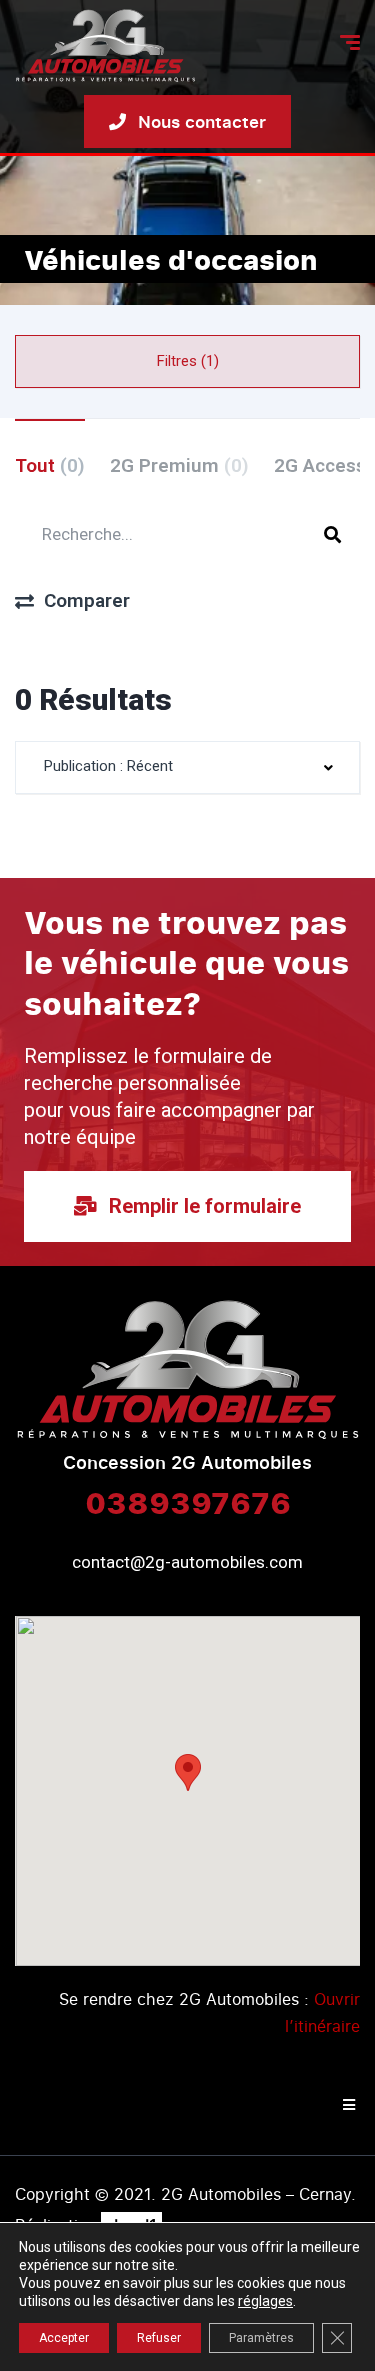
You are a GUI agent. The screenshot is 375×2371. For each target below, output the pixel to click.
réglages (265, 2301)
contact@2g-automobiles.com (187, 1562)
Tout (50, 465)
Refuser (159, 2338)
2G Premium (179, 465)
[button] (188, 1772)
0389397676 (188, 1502)
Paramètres (261, 2338)
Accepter (64, 2338)
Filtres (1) (188, 361)
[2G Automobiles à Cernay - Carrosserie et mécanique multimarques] (105, 45)
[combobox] (187, 767)
